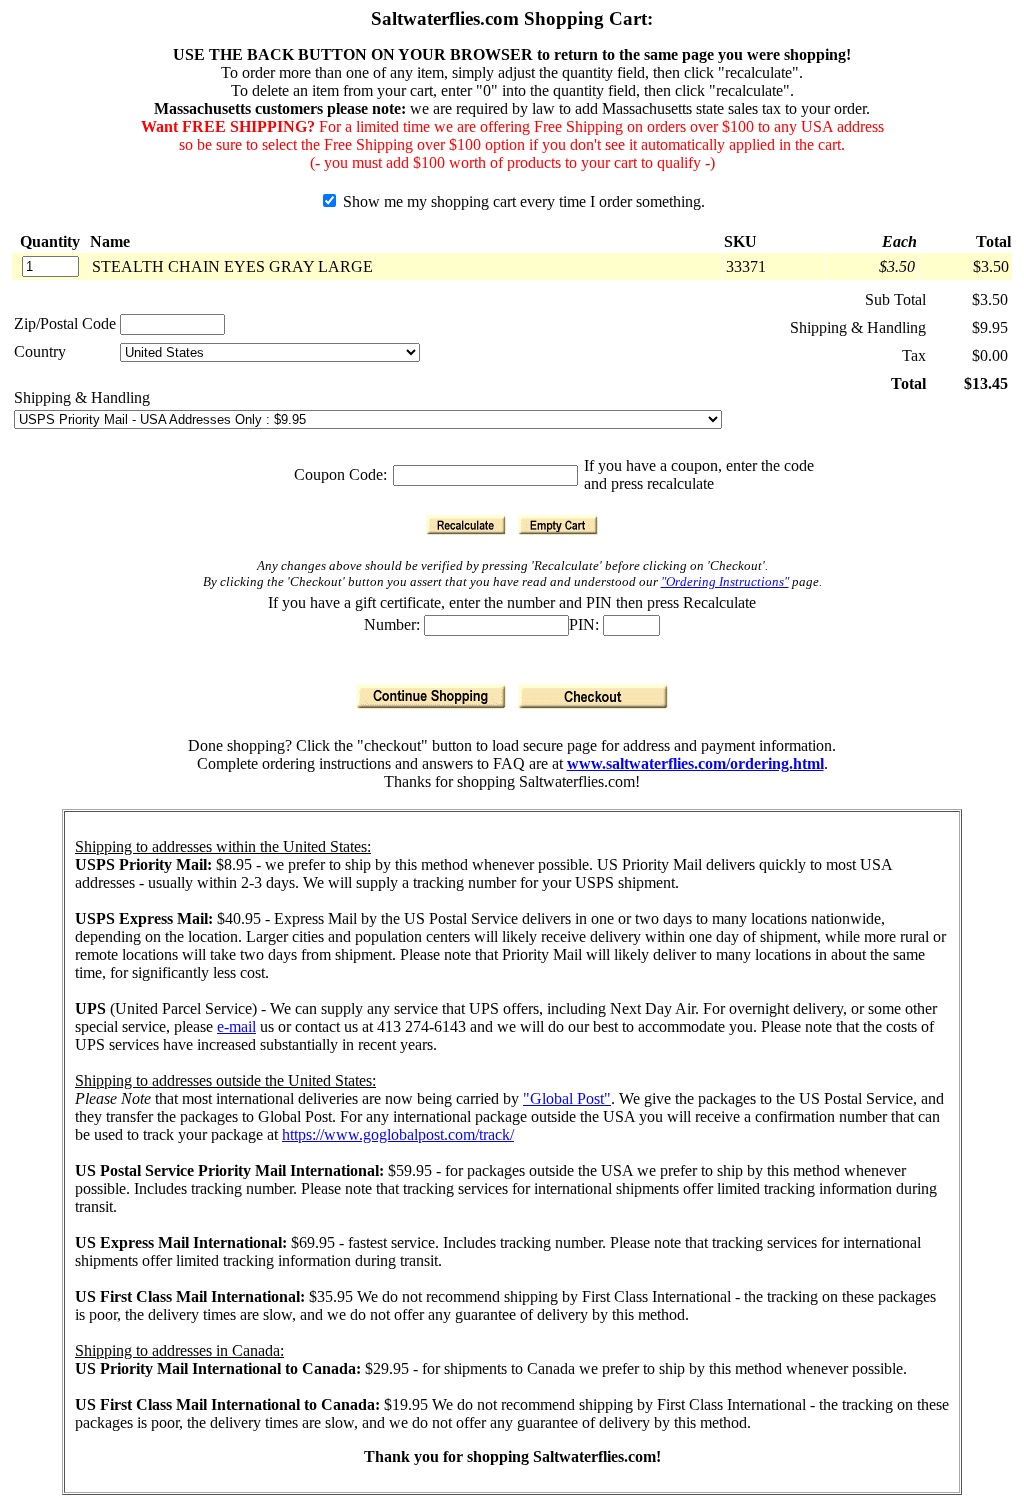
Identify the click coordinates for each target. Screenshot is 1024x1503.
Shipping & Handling (82, 397)
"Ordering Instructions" (725, 581)
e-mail (236, 1026)
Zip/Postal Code (65, 323)
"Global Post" (567, 1098)
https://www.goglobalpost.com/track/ (398, 1134)
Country (40, 351)
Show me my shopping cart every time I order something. (522, 201)
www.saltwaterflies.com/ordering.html (695, 763)
